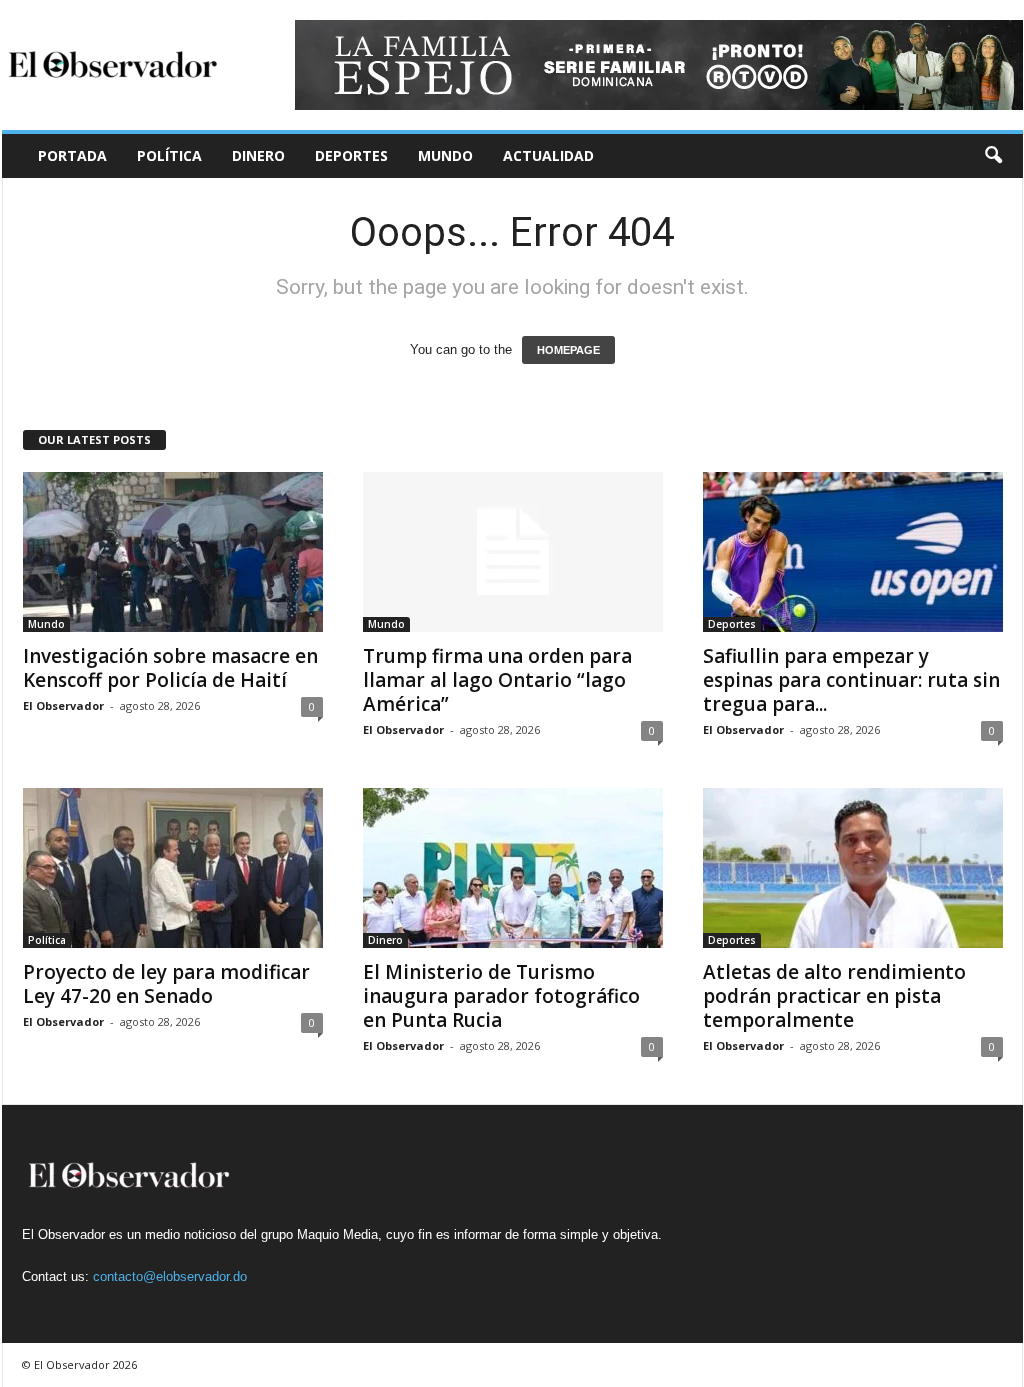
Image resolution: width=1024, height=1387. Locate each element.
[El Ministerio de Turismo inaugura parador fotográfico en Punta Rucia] (513, 868)
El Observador (63, 705)
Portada (72, 155)
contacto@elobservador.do (170, 1276)
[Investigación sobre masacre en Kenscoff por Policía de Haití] (173, 552)
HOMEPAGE (568, 350)
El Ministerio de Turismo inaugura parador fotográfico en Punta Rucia (501, 996)
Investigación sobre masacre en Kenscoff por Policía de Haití (170, 668)
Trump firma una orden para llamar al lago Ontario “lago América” (497, 680)
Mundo (445, 155)
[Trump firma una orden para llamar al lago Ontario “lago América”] (513, 552)
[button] (993, 156)
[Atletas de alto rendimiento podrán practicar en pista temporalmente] (853, 868)
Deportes (351, 155)
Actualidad (548, 155)
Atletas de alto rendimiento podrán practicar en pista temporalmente (834, 996)
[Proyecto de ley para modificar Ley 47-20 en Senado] (173, 868)
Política (169, 155)
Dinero (258, 155)
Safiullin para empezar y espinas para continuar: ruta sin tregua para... (851, 680)
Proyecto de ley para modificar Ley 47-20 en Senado (166, 984)
